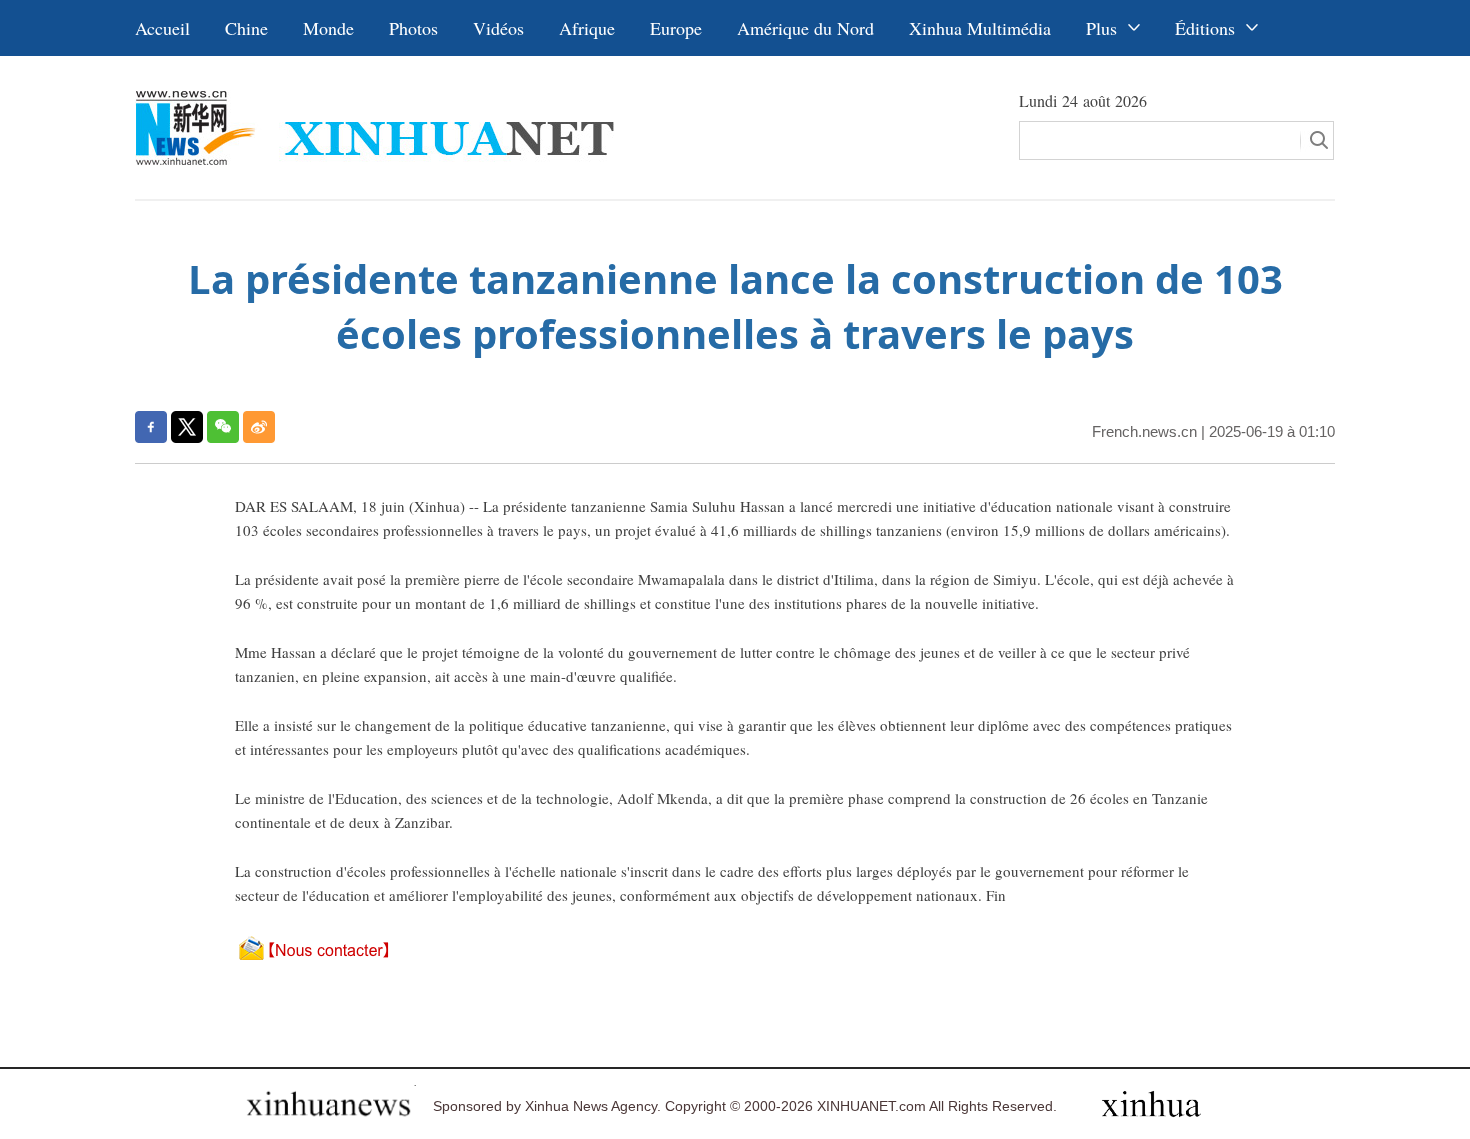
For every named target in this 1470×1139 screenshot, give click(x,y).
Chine (246, 28)
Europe (676, 28)
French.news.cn (1144, 431)
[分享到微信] (223, 427)
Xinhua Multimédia (980, 28)
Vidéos (498, 28)
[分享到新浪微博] (259, 427)
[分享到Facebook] (151, 427)
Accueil (162, 28)
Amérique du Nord (805, 28)
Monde (328, 28)
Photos (413, 28)
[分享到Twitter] (187, 427)
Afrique (587, 28)
